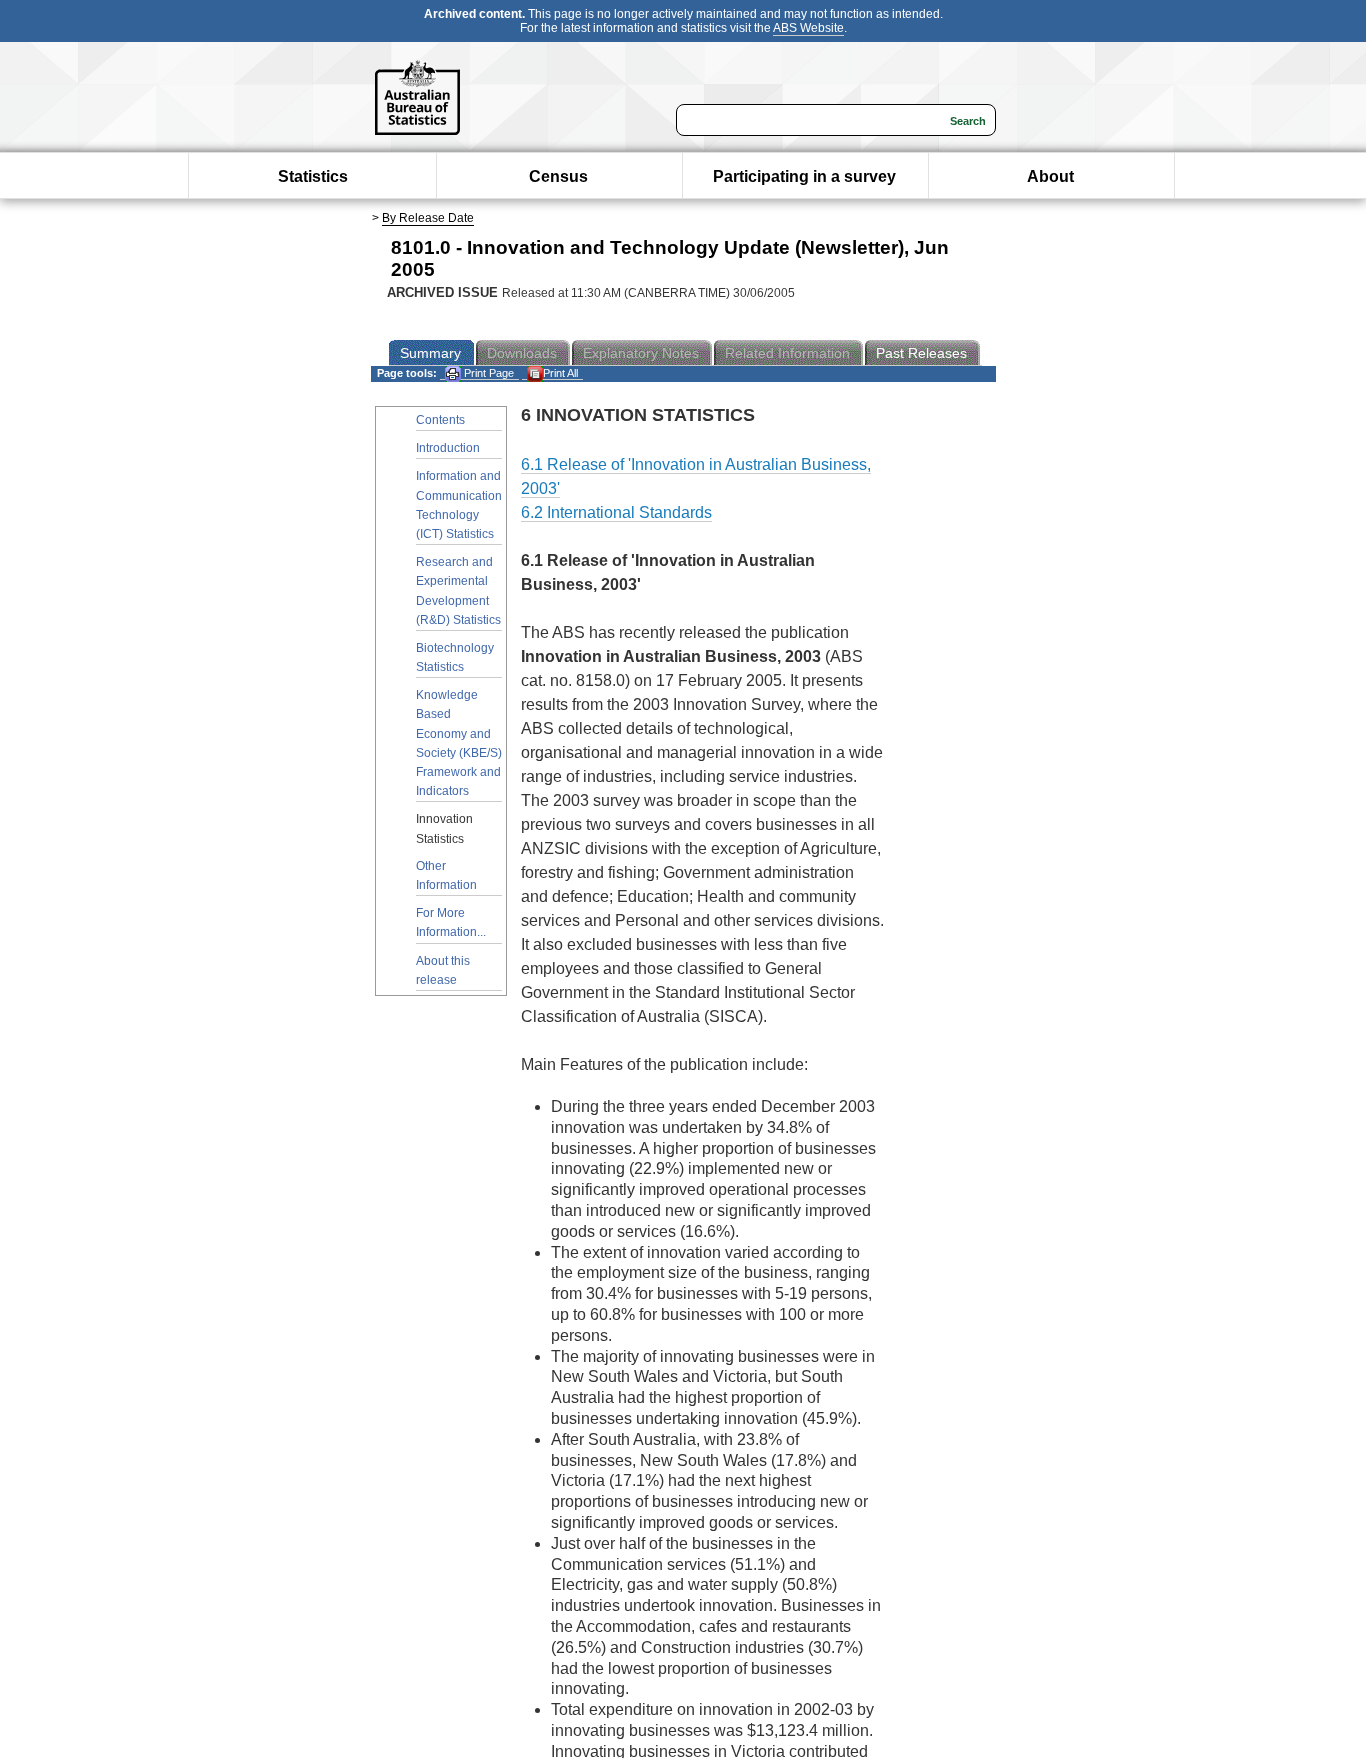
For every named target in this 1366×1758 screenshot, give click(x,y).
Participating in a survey (804, 176)
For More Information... (451, 922)
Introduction (448, 448)
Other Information (446, 875)
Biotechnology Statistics (455, 657)
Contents (440, 420)
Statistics (313, 176)
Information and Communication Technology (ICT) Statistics (459, 505)
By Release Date (428, 218)
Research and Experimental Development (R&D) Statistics (458, 591)
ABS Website (808, 28)
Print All (560, 373)
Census (558, 176)
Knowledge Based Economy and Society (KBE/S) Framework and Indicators (459, 743)
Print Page (487, 373)
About (1050, 176)
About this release (443, 970)
